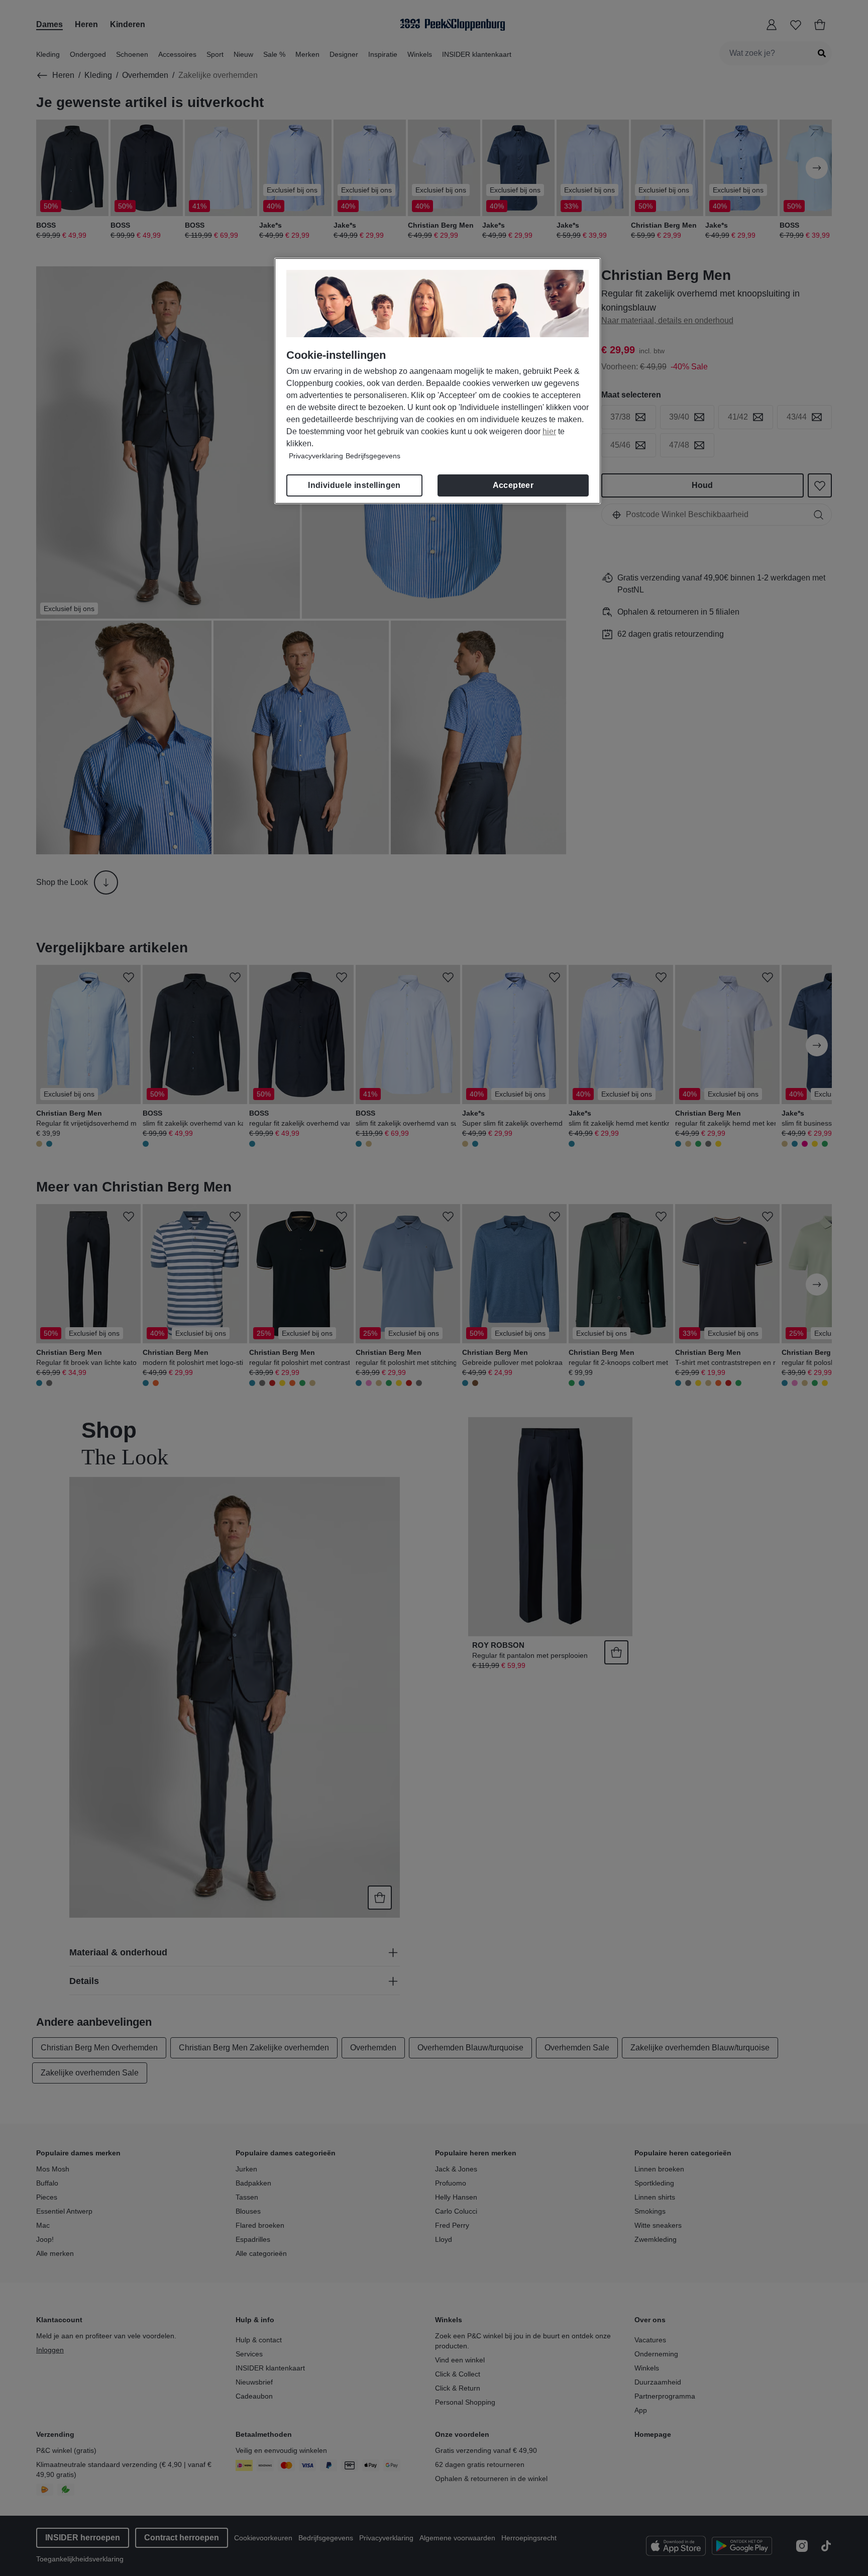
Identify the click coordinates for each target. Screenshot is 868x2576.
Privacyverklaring (316, 456)
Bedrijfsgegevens (373, 456)
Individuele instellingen (354, 485)
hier (549, 431)
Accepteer (513, 485)
